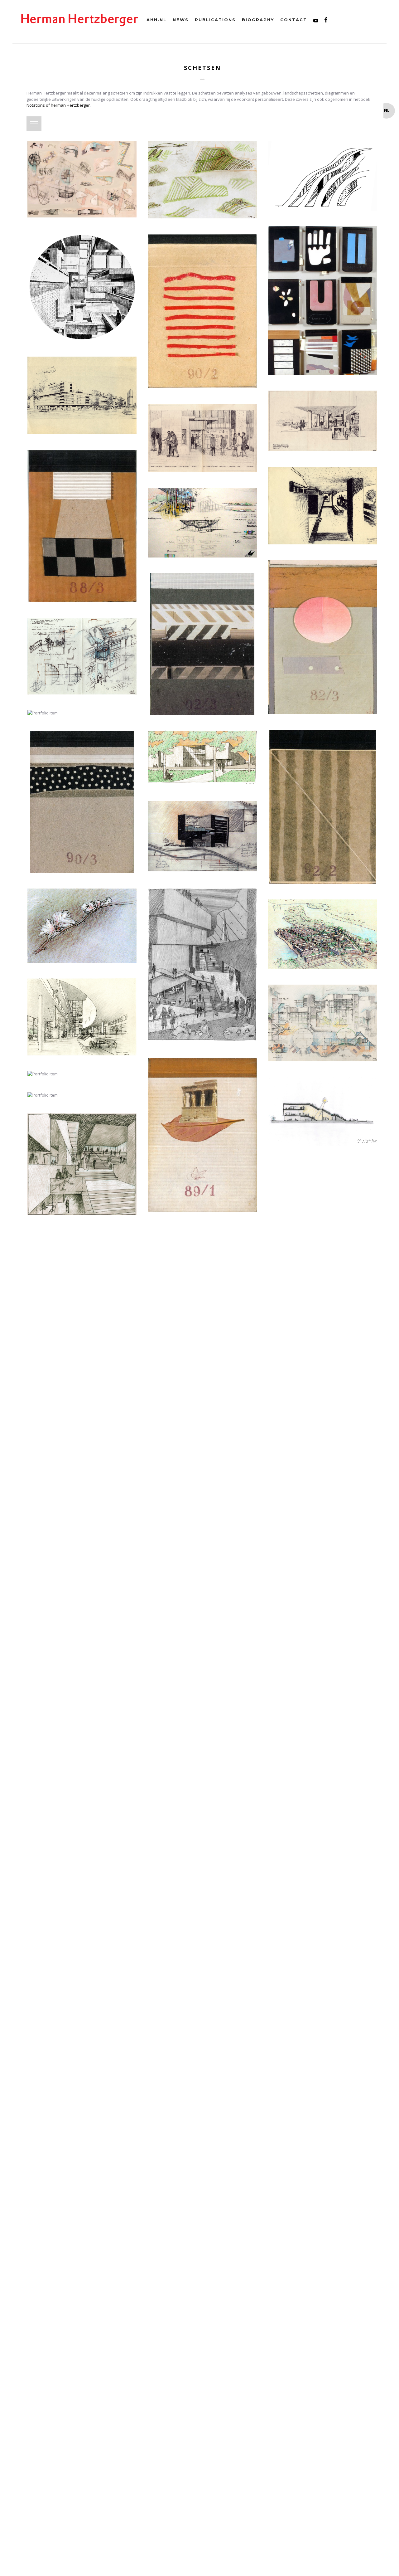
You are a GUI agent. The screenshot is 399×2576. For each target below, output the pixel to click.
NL (387, 110)
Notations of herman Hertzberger (58, 105)
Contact (294, 20)
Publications (215, 20)
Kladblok (47, 120)
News (181, 20)
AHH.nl (156, 20)
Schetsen (202, 68)
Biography (258, 20)
